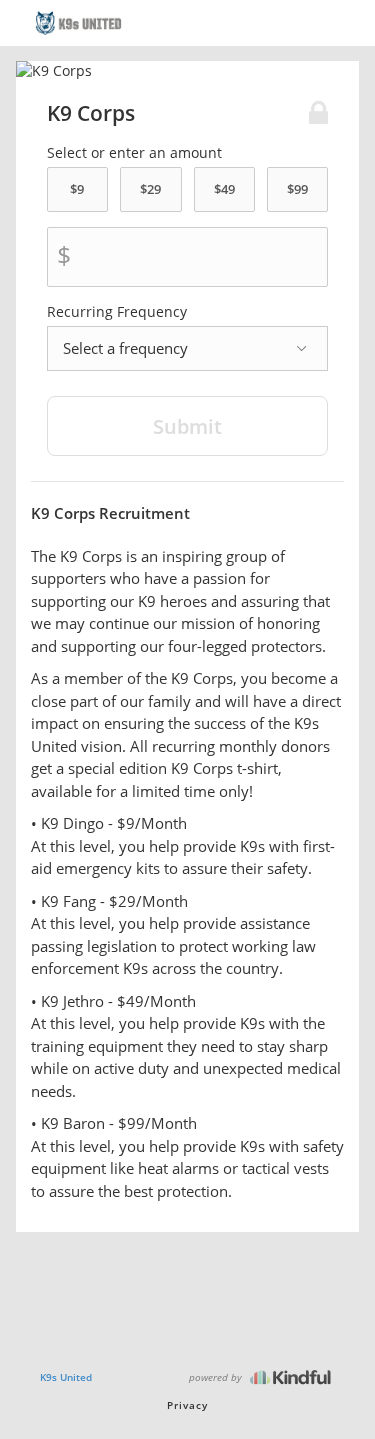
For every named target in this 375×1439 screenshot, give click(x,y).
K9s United (66, 1377)
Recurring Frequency (117, 312)
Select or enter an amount (134, 153)
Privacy (187, 1405)
